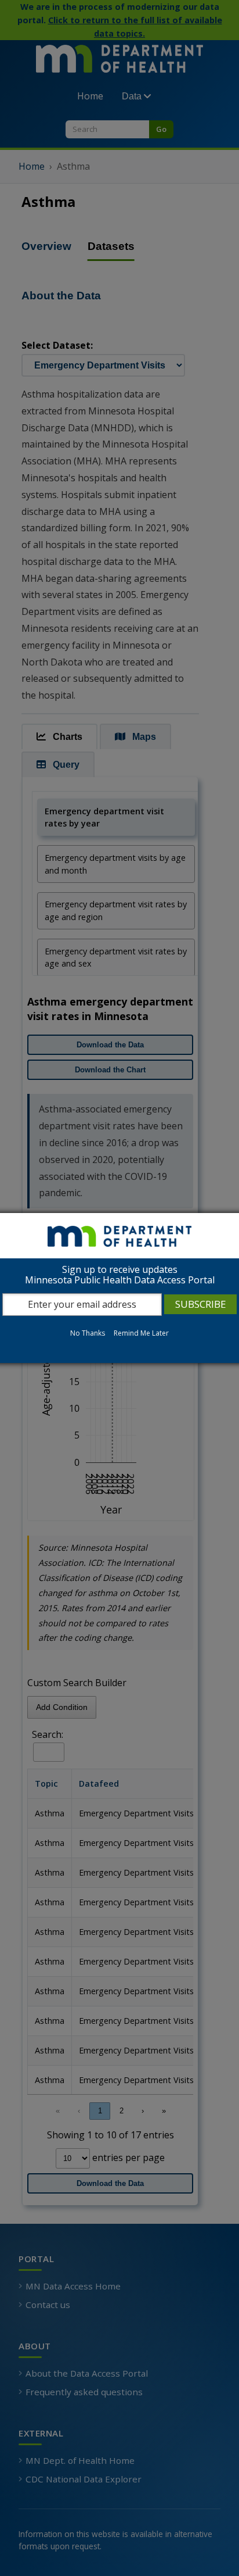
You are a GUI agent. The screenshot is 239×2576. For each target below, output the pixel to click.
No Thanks (88, 1333)
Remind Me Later (141, 1333)
